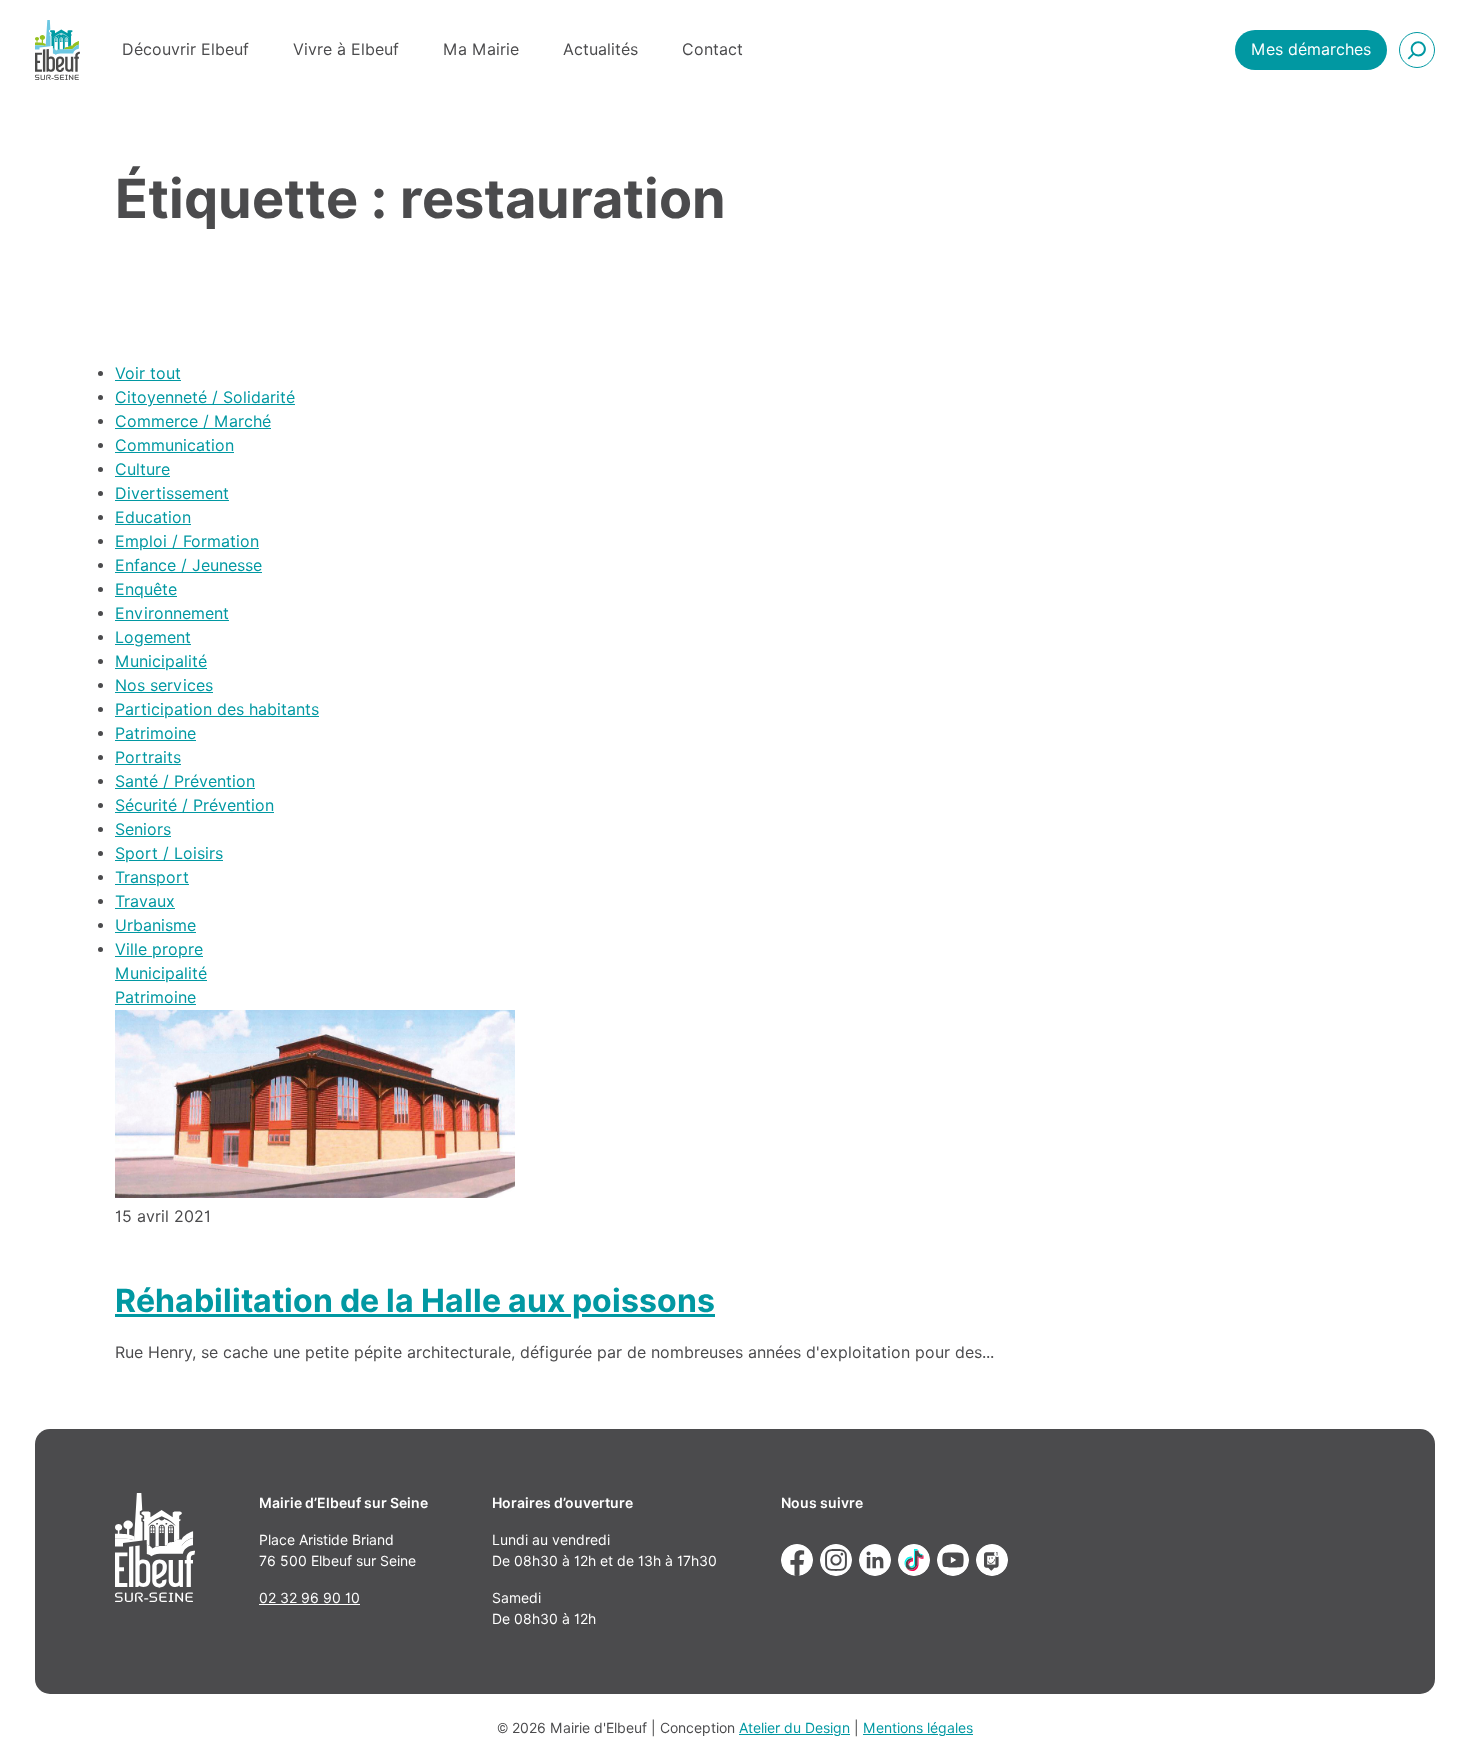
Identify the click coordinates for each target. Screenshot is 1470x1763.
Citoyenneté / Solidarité (205, 397)
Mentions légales (918, 1728)
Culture (142, 469)
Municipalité (161, 661)
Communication (174, 445)
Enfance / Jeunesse (188, 565)
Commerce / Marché (193, 421)
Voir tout (148, 373)
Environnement (172, 613)
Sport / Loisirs (169, 853)
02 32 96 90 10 (309, 1598)
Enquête (146, 589)
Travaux (145, 901)
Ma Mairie (481, 49)
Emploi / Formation (187, 541)
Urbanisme (155, 925)
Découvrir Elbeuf (185, 49)
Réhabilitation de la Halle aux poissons (415, 1300)
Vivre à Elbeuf (346, 49)
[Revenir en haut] (1426, 1719)
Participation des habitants (217, 709)
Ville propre (159, 949)
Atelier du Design (794, 1728)
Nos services (164, 685)
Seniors (143, 829)
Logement (153, 637)
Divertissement (172, 493)
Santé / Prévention (185, 781)
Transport (152, 877)
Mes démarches (1311, 49)
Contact (712, 49)
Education (153, 517)
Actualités (600, 49)
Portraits (148, 757)
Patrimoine (155, 733)
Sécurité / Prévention (194, 805)
